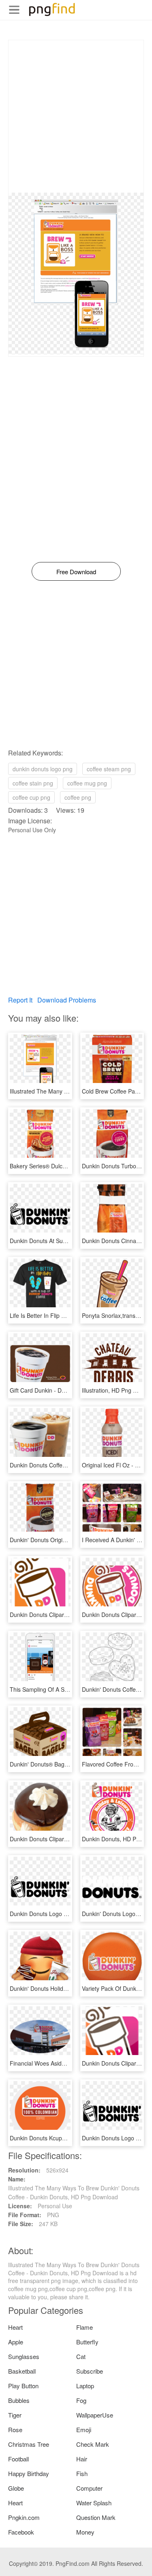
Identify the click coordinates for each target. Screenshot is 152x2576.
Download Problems (67, 1000)
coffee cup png (31, 797)
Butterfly (87, 2342)
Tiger (15, 2415)
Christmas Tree (29, 2444)
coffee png (78, 797)
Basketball (22, 2371)
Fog (81, 2400)
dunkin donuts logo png (43, 769)
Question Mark (96, 2517)
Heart (15, 2327)
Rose (15, 2430)
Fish (82, 2473)
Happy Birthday (29, 2473)
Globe (16, 2488)
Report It (20, 1000)
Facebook (21, 2532)
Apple (16, 2342)
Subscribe (90, 2371)
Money (85, 2532)
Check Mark (93, 2444)
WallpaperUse (95, 2415)
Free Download (76, 572)
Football (18, 2459)
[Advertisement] (76, 116)
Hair (82, 2459)
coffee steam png (109, 769)
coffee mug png (87, 783)
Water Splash (94, 2503)
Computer (89, 2488)
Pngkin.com (24, 2517)
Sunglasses (24, 2356)
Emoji (84, 2430)
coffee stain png (33, 783)
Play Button (23, 2386)
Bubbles (19, 2400)
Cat (81, 2356)
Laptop (85, 2386)
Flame (85, 2327)
